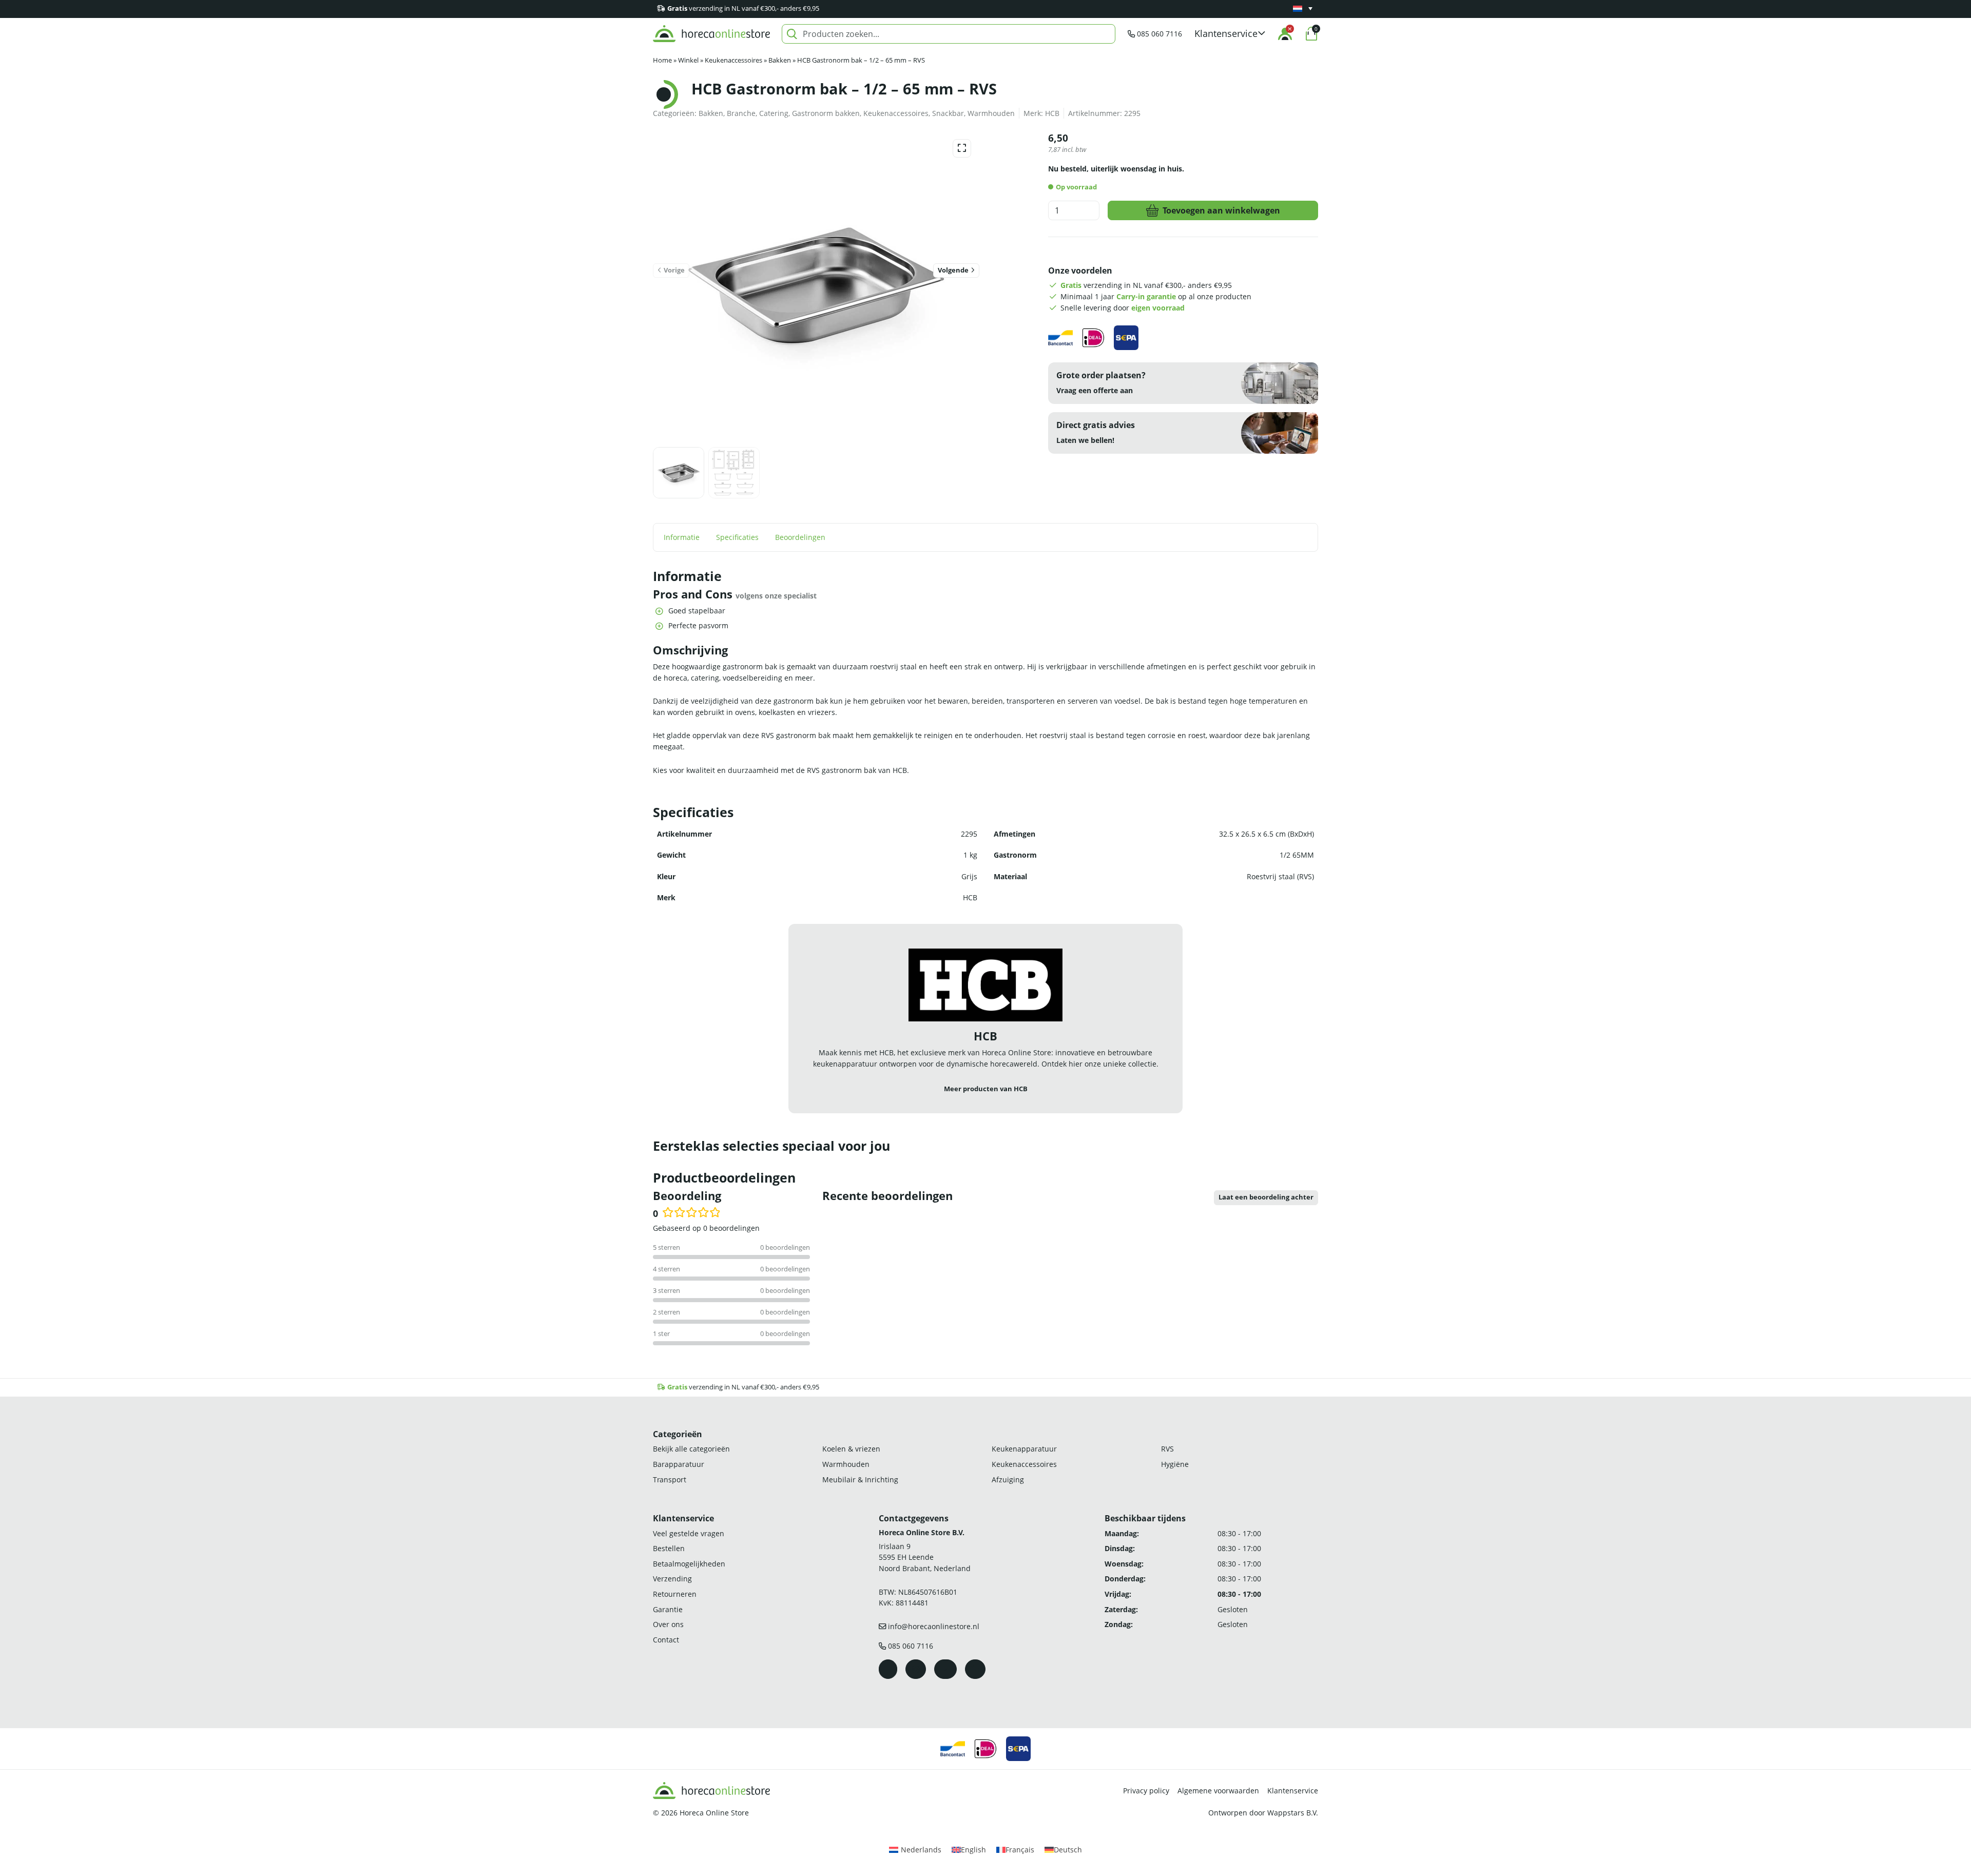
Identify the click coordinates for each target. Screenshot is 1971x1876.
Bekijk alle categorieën (691, 1449)
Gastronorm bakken (826, 113)
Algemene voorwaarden (1218, 1791)
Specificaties (737, 537)
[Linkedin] (975, 1669)
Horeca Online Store (714, 1813)
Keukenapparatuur (1024, 1449)
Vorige (674, 270)
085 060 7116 (1160, 34)
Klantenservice (1293, 1791)
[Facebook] (888, 1669)
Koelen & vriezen (851, 1449)
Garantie (668, 1609)
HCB (1052, 113)
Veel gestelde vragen (689, 1533)
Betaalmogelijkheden (689, 1564)
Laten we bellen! (1085, 440)
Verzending (672, 1579)
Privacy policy (1146, 1791)
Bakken (780, 60)
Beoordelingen (800, 537)
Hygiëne (1175, 1464)
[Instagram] (916, 1669)
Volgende (953, 270)
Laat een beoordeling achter (1266, 1197)
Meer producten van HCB (986, 1089)
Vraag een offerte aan (1095, 390)
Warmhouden (991, 113)
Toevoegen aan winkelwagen (1221, 210)
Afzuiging (1008, 1479)
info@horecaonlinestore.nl (934, 1626)
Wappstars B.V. (1293, 1813)
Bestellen (669, 1548)
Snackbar (948, 113)
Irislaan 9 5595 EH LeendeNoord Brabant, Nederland (925, 1557)
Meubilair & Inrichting (860, 1479)
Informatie (682, 537)
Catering (774, 113)
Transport (670, 1479)
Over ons (668, 1624)
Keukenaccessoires (733, 60)
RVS (1167, 1449)
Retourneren (675, 1594)
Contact (666, 1640)
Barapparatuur (679, 1464)
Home (662, 60)
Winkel (688, 60)
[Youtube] (945, 1669)
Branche (741, 113)
